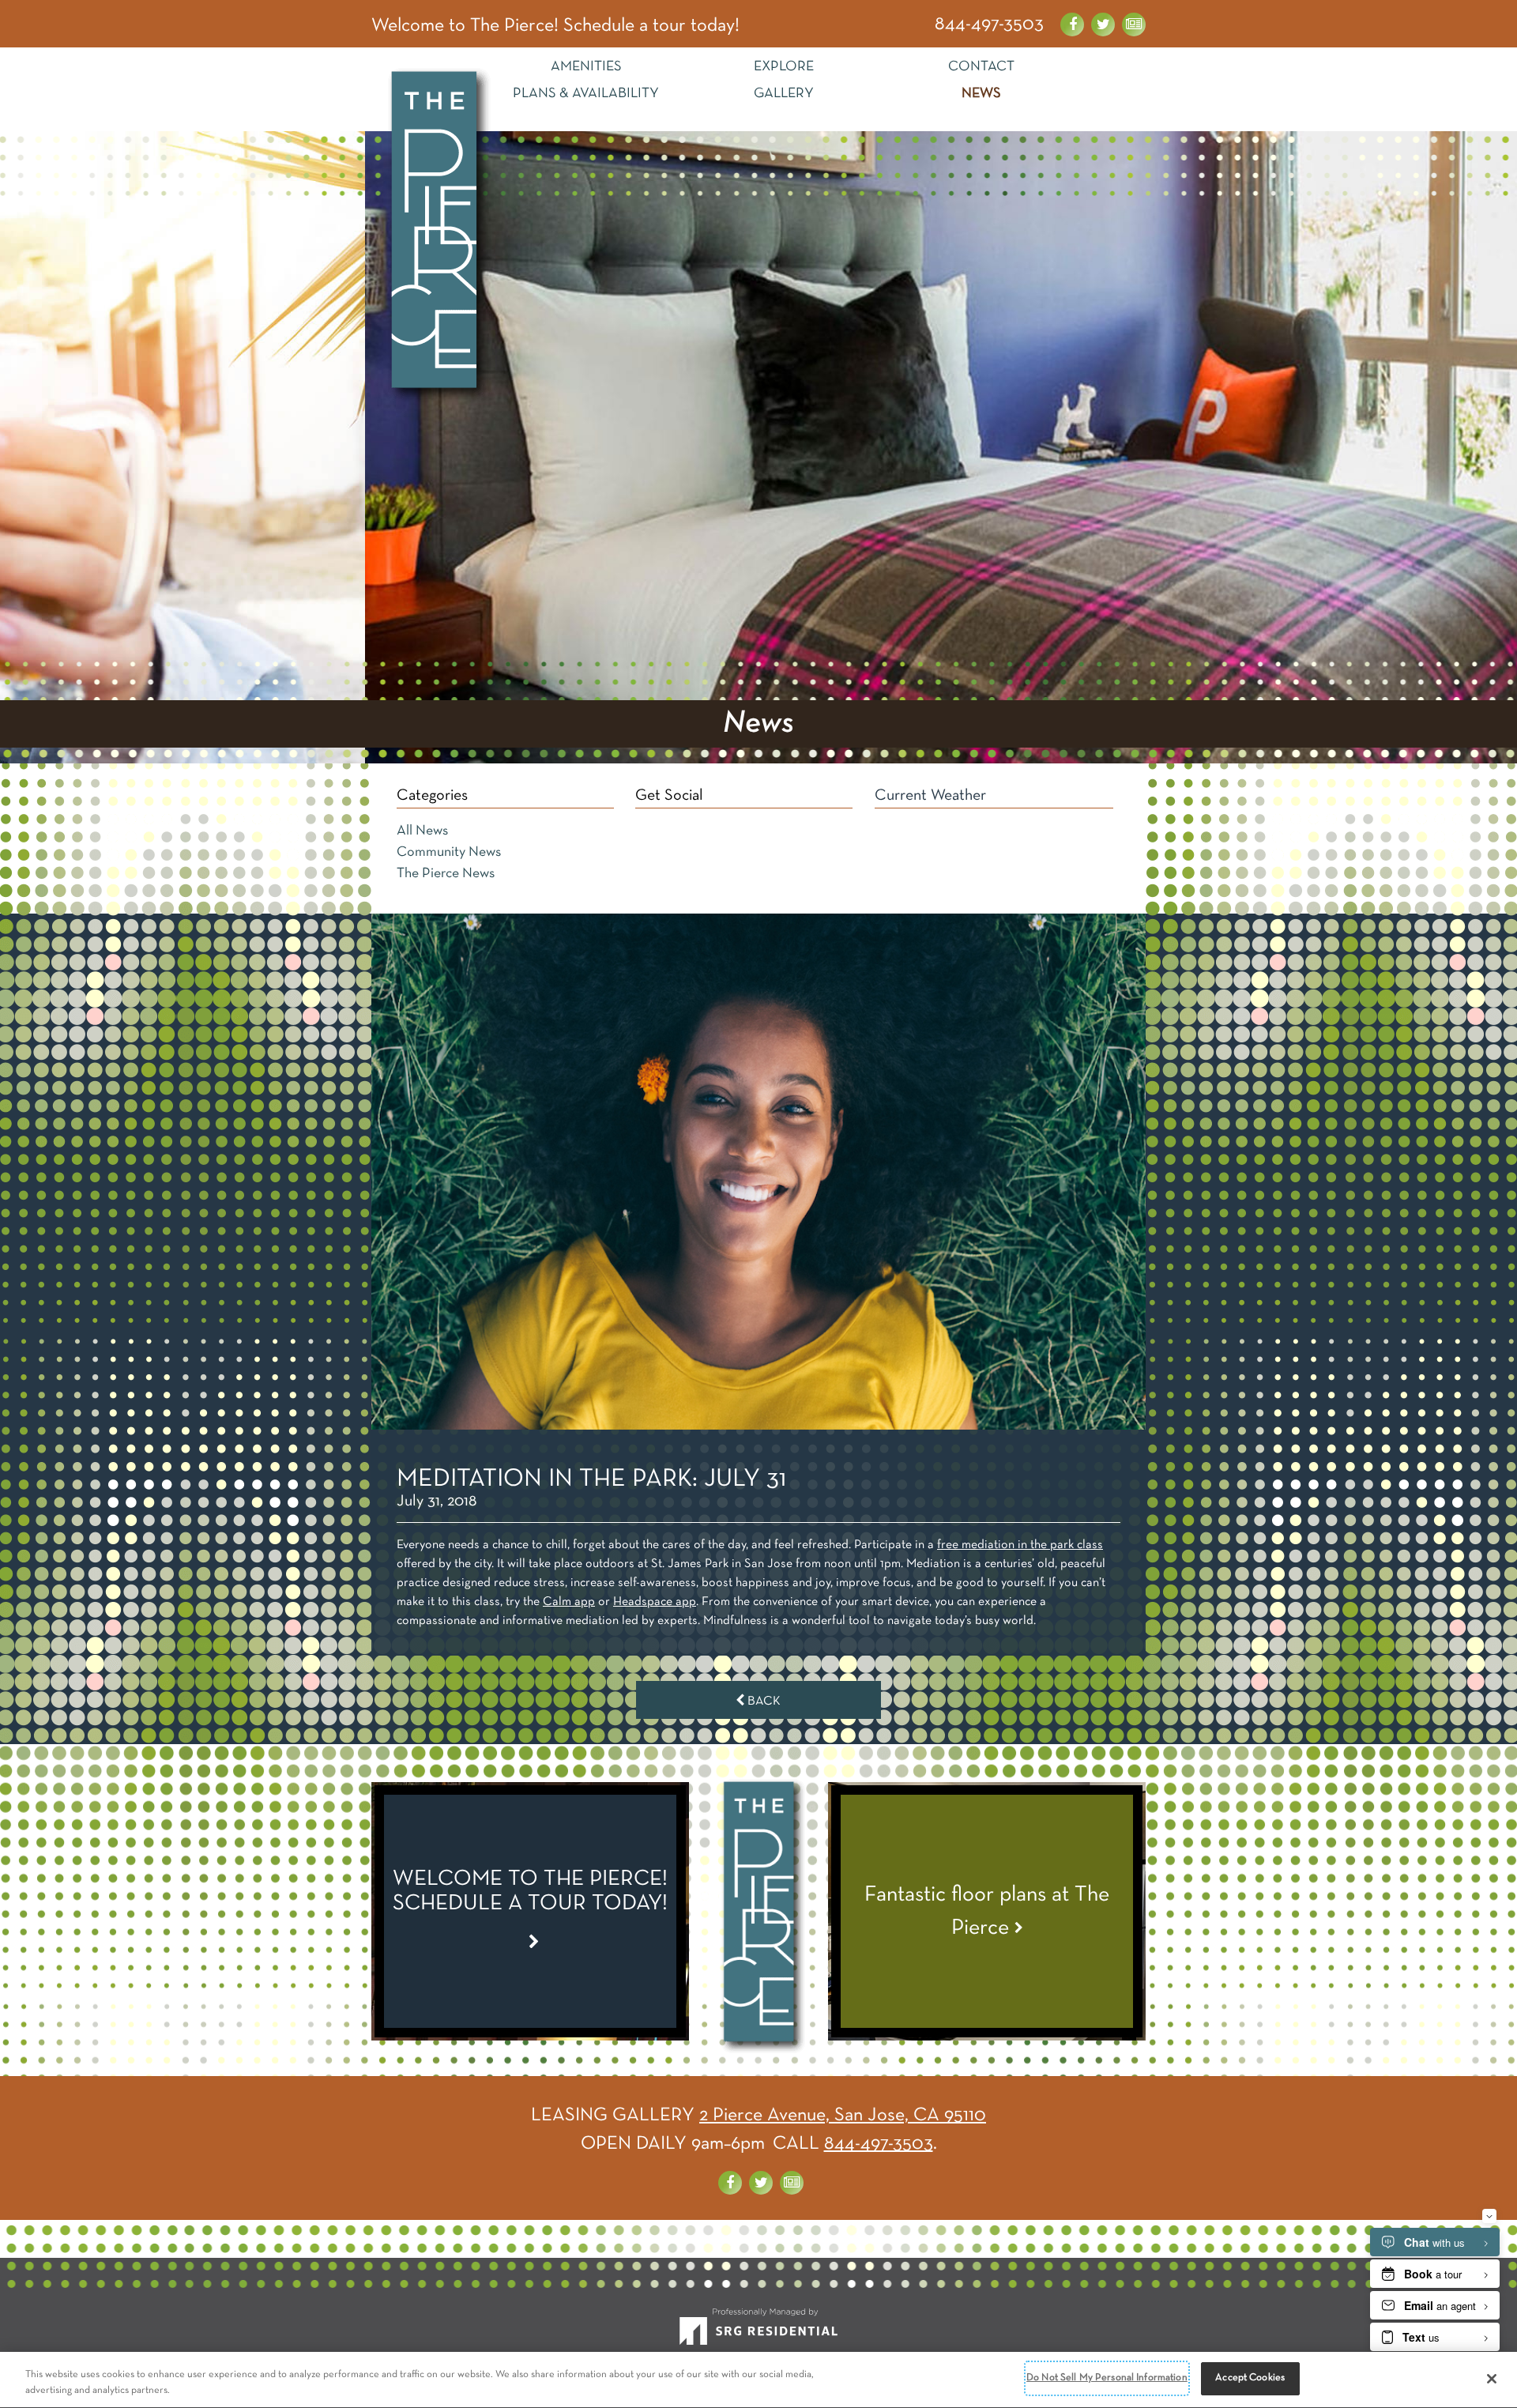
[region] (758, 2380)
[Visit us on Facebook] (1072, 24)
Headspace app (655, 1602)
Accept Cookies (1250, 2378)
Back (762, 1701)
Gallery (784, 94)
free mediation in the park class (1020, 1545)
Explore (784, 67)
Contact (981, 67)
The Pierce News (446, 874)
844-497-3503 (989, 24)
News (981, 94)
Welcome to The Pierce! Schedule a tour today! (555, 26)
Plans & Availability (586, 94)
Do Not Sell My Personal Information (1107, 2378)
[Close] (1492, 2379)
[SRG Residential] (758, 2333)
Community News (449, 852)
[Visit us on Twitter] (1103, 24)
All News (422, 831)
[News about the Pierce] (1134, 24)
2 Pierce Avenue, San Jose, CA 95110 (843, 2116)
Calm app (569, 1602)
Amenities (586, 67)
